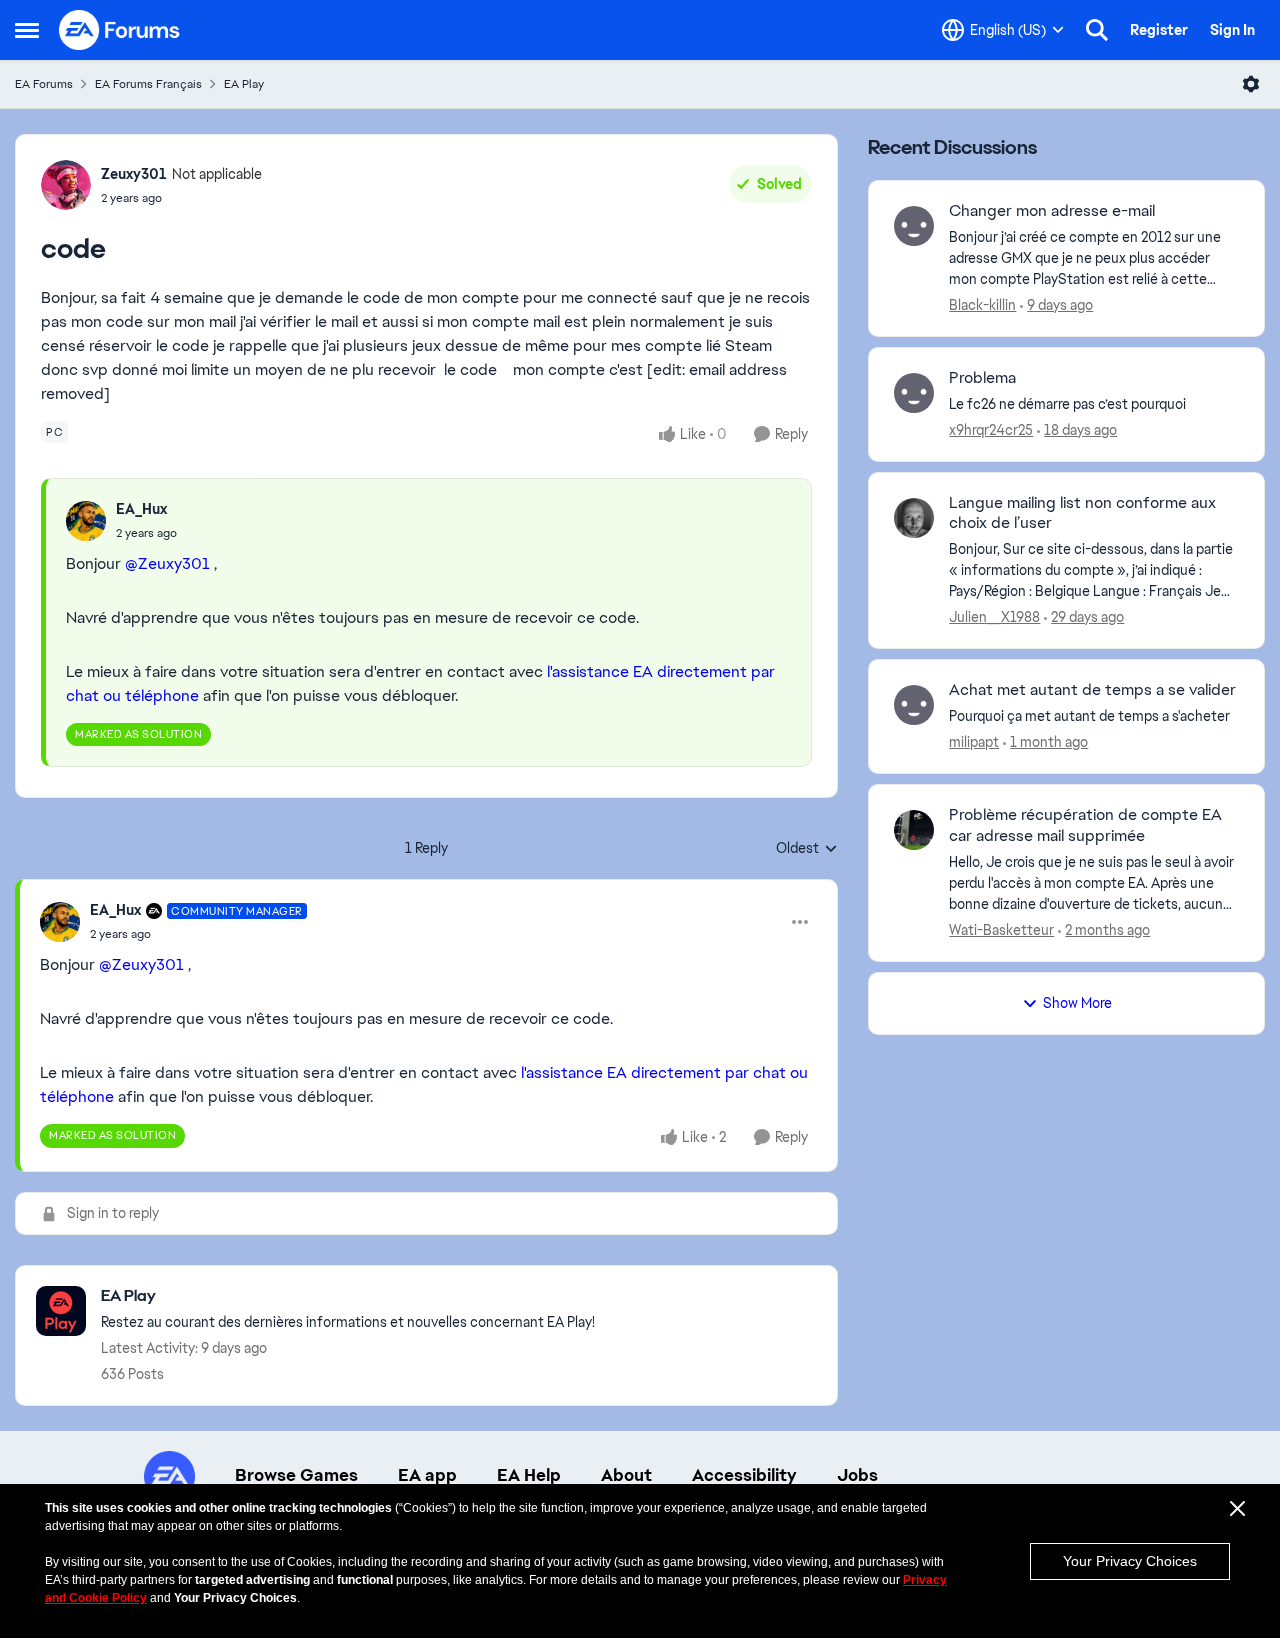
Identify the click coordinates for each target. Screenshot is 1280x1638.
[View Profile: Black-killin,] (914, 226)
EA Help (529, 1475)
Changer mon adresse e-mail (1052, 211)
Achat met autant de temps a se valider (1092, 690)
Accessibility (744, 1475)
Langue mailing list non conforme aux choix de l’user (1082, 513)
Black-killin (982, 305)
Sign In (1232, 30)
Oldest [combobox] (807, 849)
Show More (1077, 1003)
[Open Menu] (1251, 84)
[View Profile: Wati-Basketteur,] (914, 830)
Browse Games (296, 1475)
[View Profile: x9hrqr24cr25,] (914, 393)
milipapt (974, 742)
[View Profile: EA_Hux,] (86, 521)
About (626, 1475)
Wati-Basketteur (1001, 930)
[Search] (1097, 30)
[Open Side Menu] (27, 30)
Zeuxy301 (134, 174)
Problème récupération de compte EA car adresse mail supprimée (1085, 825)
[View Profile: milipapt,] (914, 705)
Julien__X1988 (994, 617)
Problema (982, 378)
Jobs (857, 1475)
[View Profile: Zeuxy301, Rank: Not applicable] (66, 185)
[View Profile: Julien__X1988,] (914, 518)
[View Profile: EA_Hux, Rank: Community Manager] (60, 922)
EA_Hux (141, 509)
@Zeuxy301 (167, 563)
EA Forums (44, 84)
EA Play (244, 84)
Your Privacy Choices (1130, 1561)
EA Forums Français (148, 84)
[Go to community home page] (120, 30)
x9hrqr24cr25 (991, 430)
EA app (427, 1475)
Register (1159, 30)
